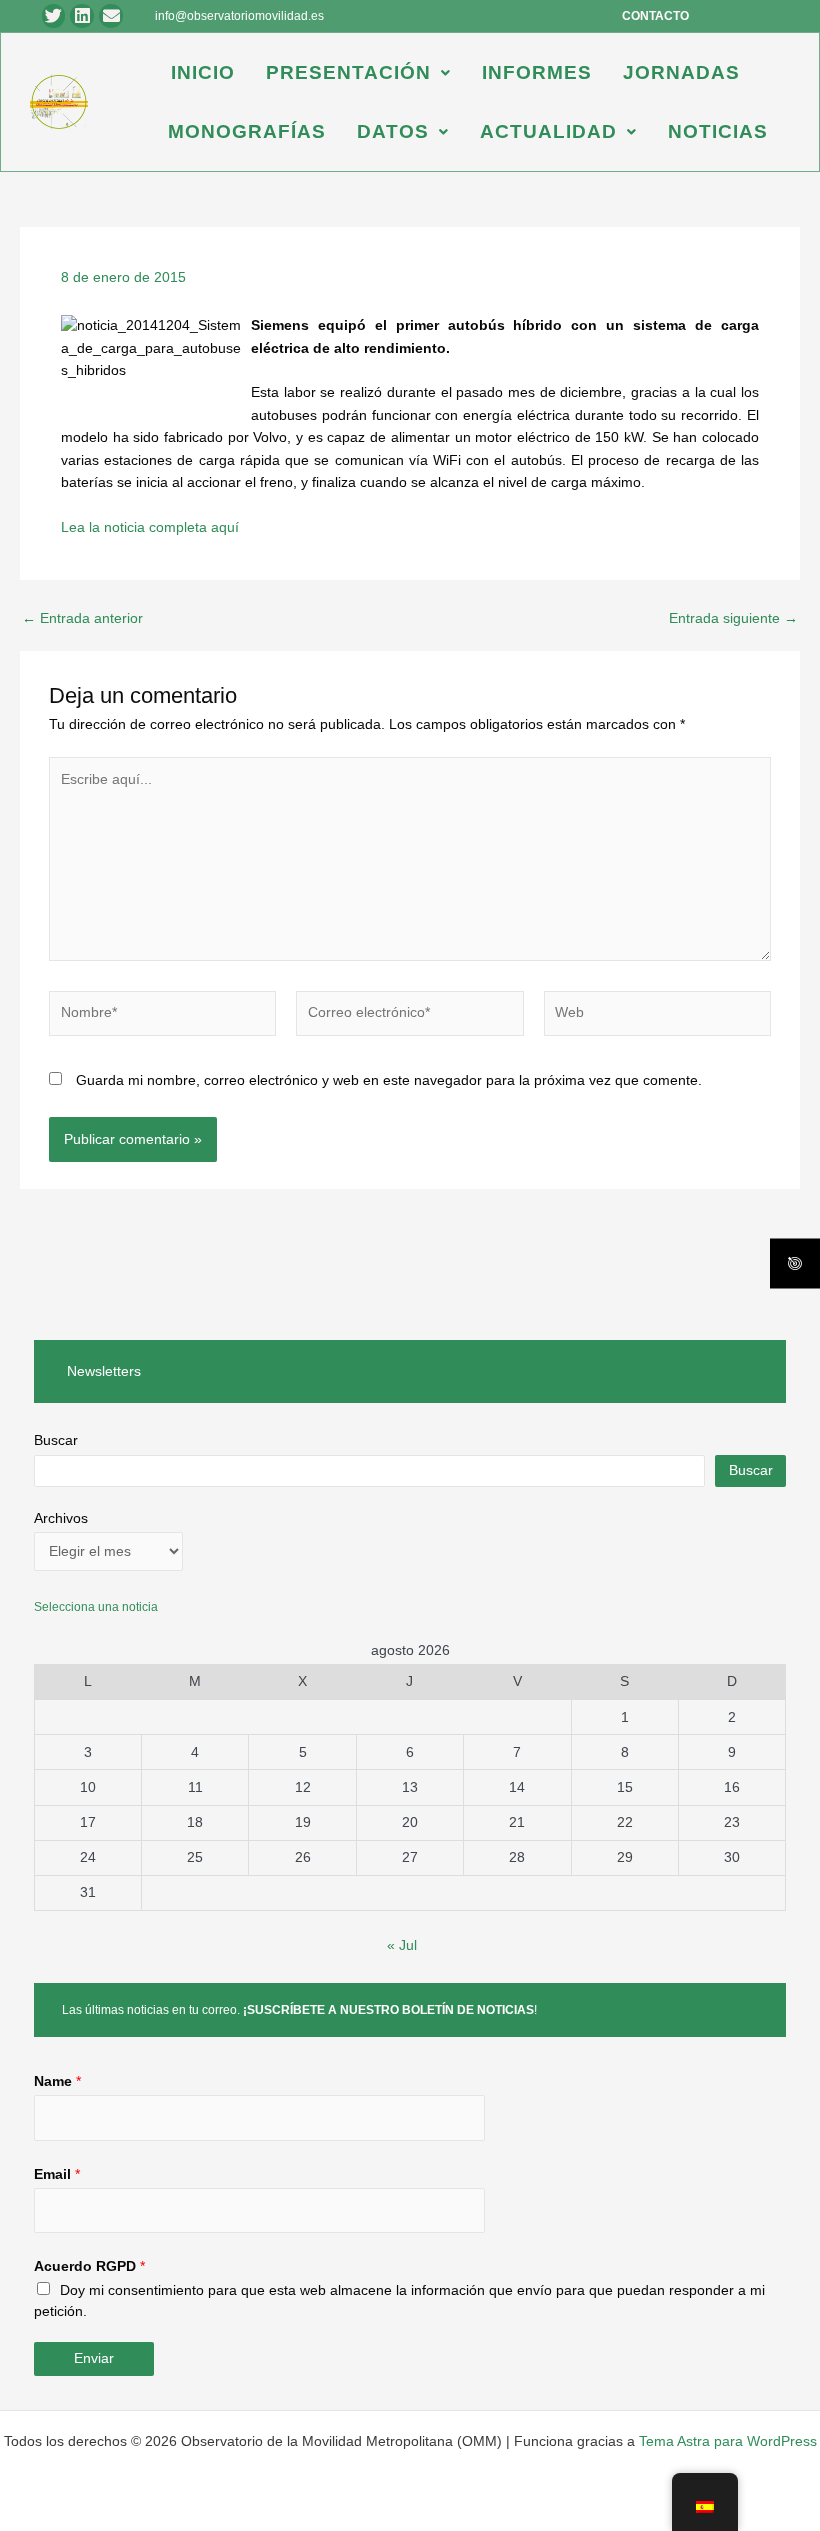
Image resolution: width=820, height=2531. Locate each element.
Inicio (203, 72)
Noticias (718, 131)
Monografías (247, 131)
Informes (537, 72)
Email (57, 2174)
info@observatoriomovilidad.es (239, 16)
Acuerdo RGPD (89, 2266)
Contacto (655, 16)
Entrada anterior (82, 619)
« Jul (402, 1945)
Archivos (61, 1518)
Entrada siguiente (733, 619)
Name (57, 2081)
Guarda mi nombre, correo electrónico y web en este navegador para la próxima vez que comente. (389, 1080)
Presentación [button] (348, 72)
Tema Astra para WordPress (728, 2441)
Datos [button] (393, 131)
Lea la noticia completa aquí (150, 527)
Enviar (94, 2358)
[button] (358, 72)
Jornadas (681, 72)
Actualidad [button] (548, 131)
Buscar (56, 1440)
